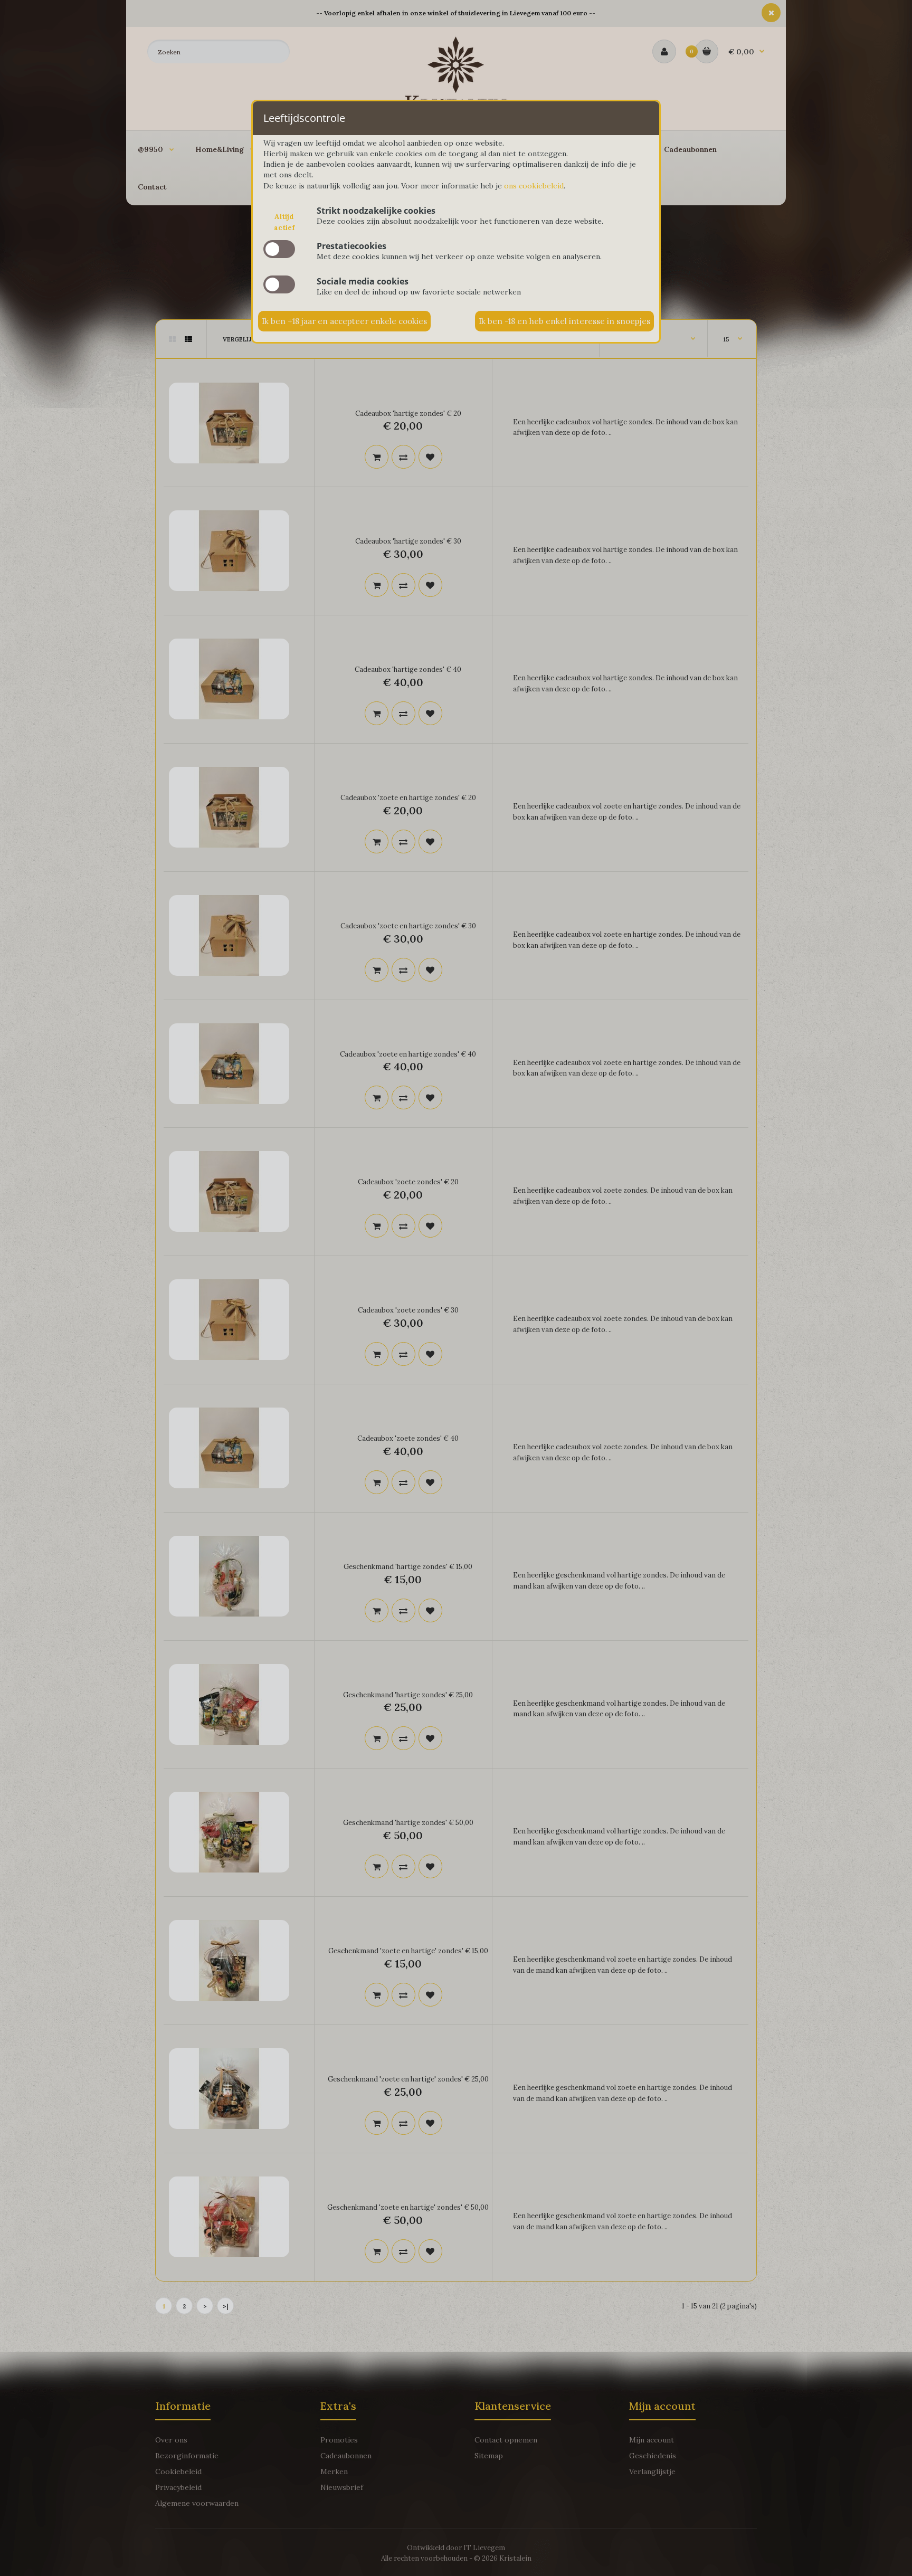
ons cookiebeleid (534, 186)
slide (279, 249)
